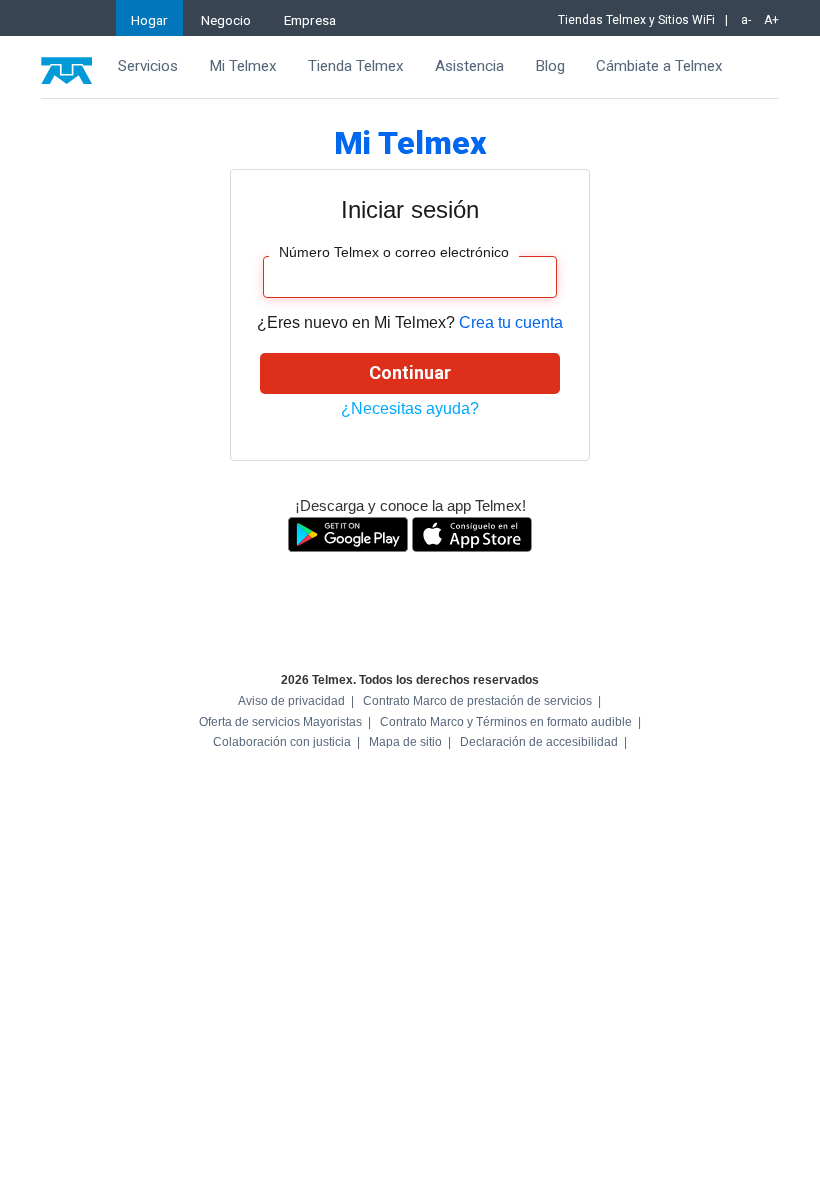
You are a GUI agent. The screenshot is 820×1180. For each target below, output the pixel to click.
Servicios (148, 66)
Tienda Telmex (356, 66)
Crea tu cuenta (511, 322)
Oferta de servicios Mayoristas (280, 722)
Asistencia (469, 66)
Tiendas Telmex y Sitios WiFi (636, 20)
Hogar (149, 20)
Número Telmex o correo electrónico (394, 252)
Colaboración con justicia (282, 742)
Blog (550, 66)
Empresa (310, 20)
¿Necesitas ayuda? (410, 408)
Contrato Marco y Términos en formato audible (506, 722)
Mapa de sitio (405, 742)
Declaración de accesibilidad (539, 742)
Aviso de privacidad (291, 701)
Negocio (226, 20)
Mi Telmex (243, 66)
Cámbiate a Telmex (659, 66)
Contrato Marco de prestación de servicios (477, 701)
